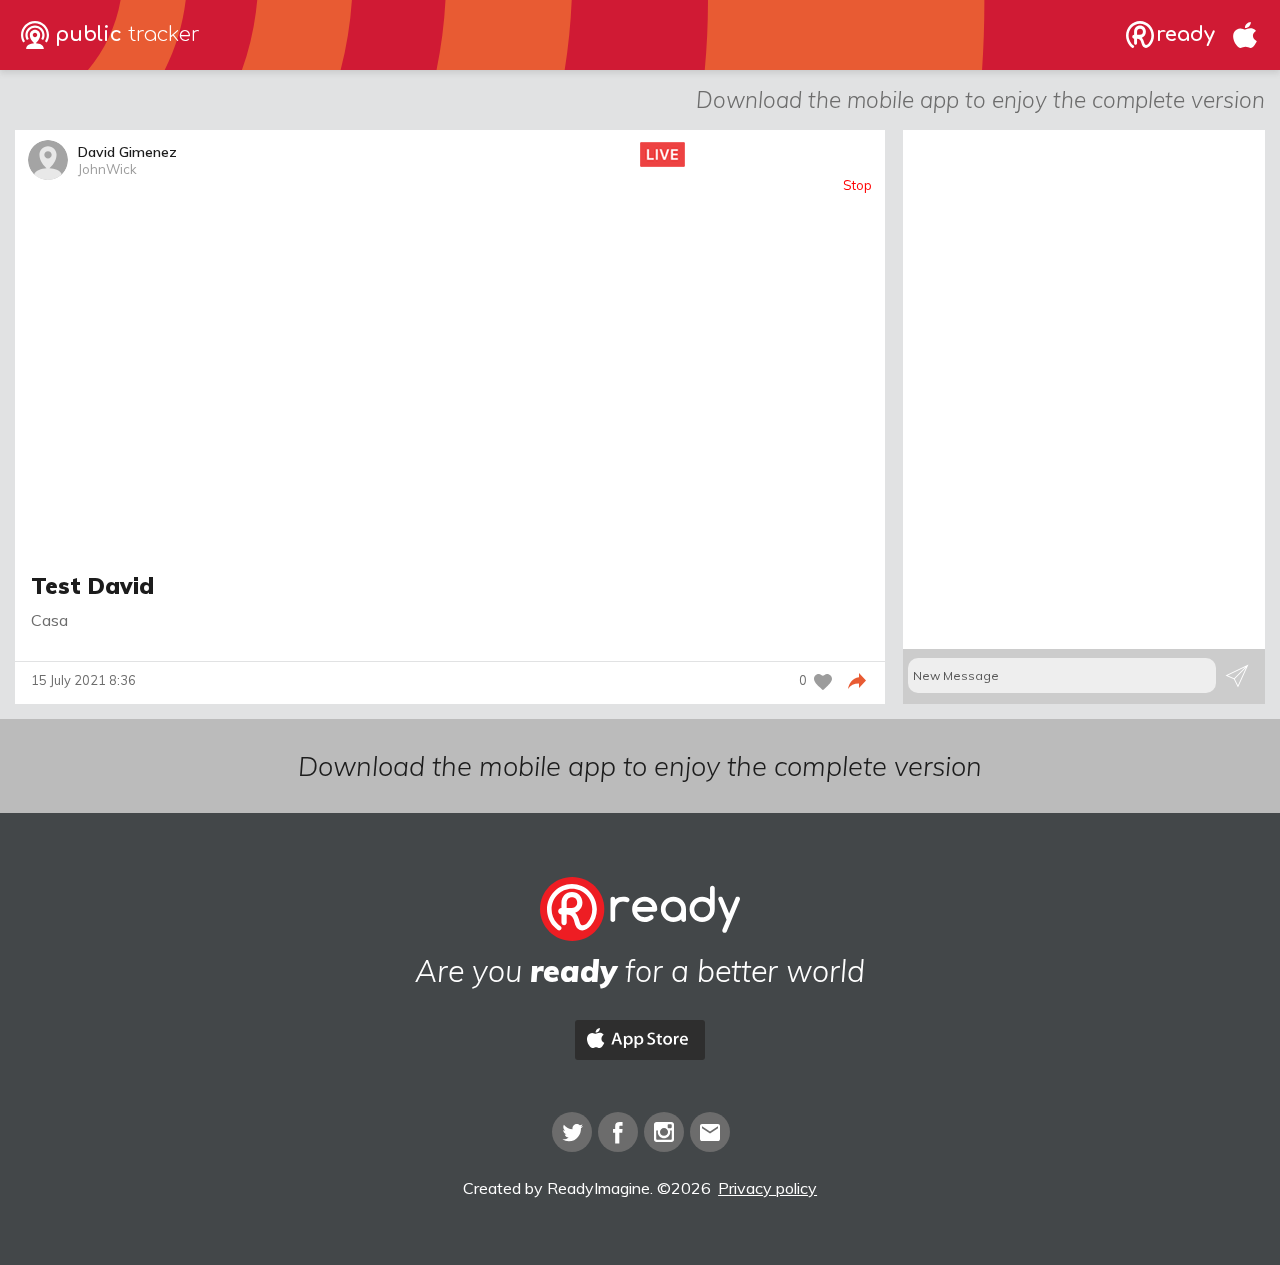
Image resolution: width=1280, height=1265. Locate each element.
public (124, 34)
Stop (857, 185)
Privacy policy (767, 1188)
